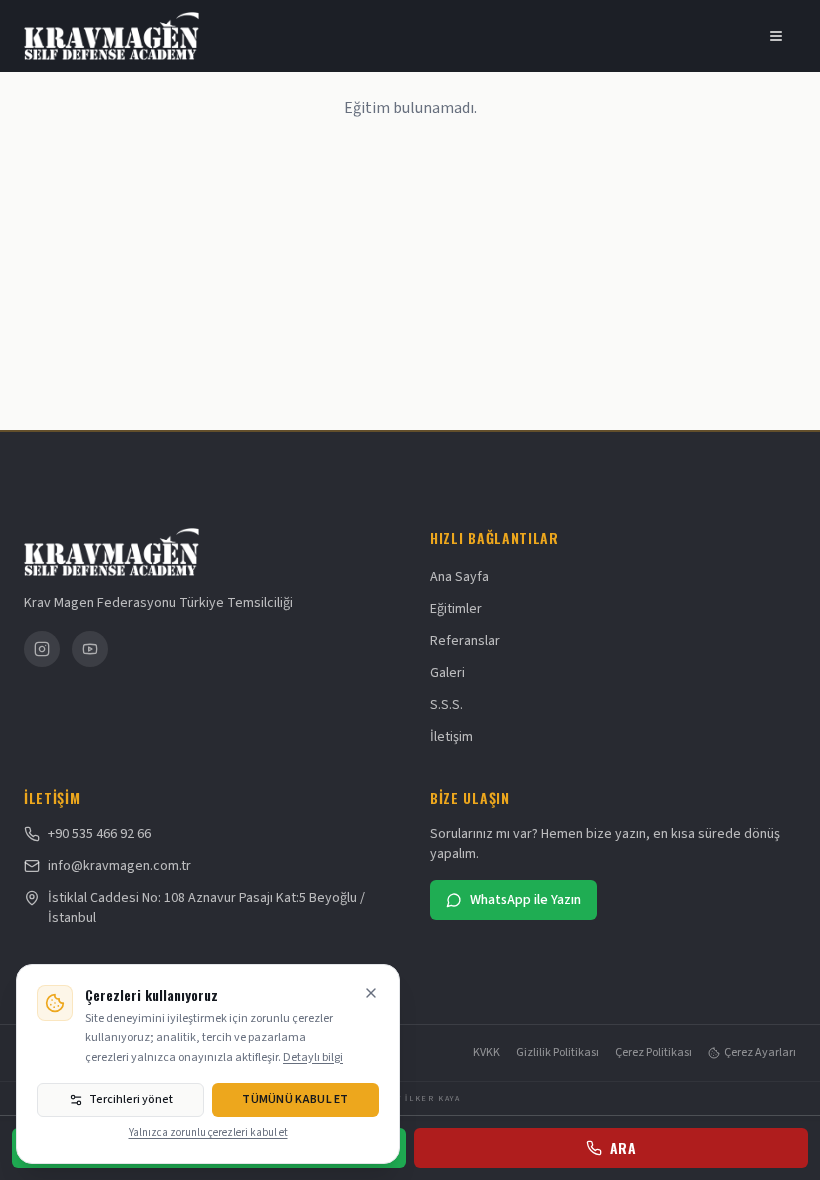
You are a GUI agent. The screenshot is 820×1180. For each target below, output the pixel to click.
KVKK (486, 1053)
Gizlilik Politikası (557, 1053)
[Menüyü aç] (776, 36)
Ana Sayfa (459, 577)
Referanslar (465, 641)
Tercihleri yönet (131, 1099)
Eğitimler (456, 609)
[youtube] (90, 649)
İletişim (451, 737)
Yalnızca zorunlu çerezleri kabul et (208, 1132)
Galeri (447, 673)
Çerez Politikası (653, 1053)
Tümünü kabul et (295, 1099)
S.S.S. (446, 705)
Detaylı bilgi (313, 1057)
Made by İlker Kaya (410, 1099)
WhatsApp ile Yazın (525, 900)
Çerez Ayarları (760, 1053)
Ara (623, 1147)
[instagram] (42, 649)
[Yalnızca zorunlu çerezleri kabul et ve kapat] (371, 993)
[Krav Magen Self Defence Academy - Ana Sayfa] (119, 36)
